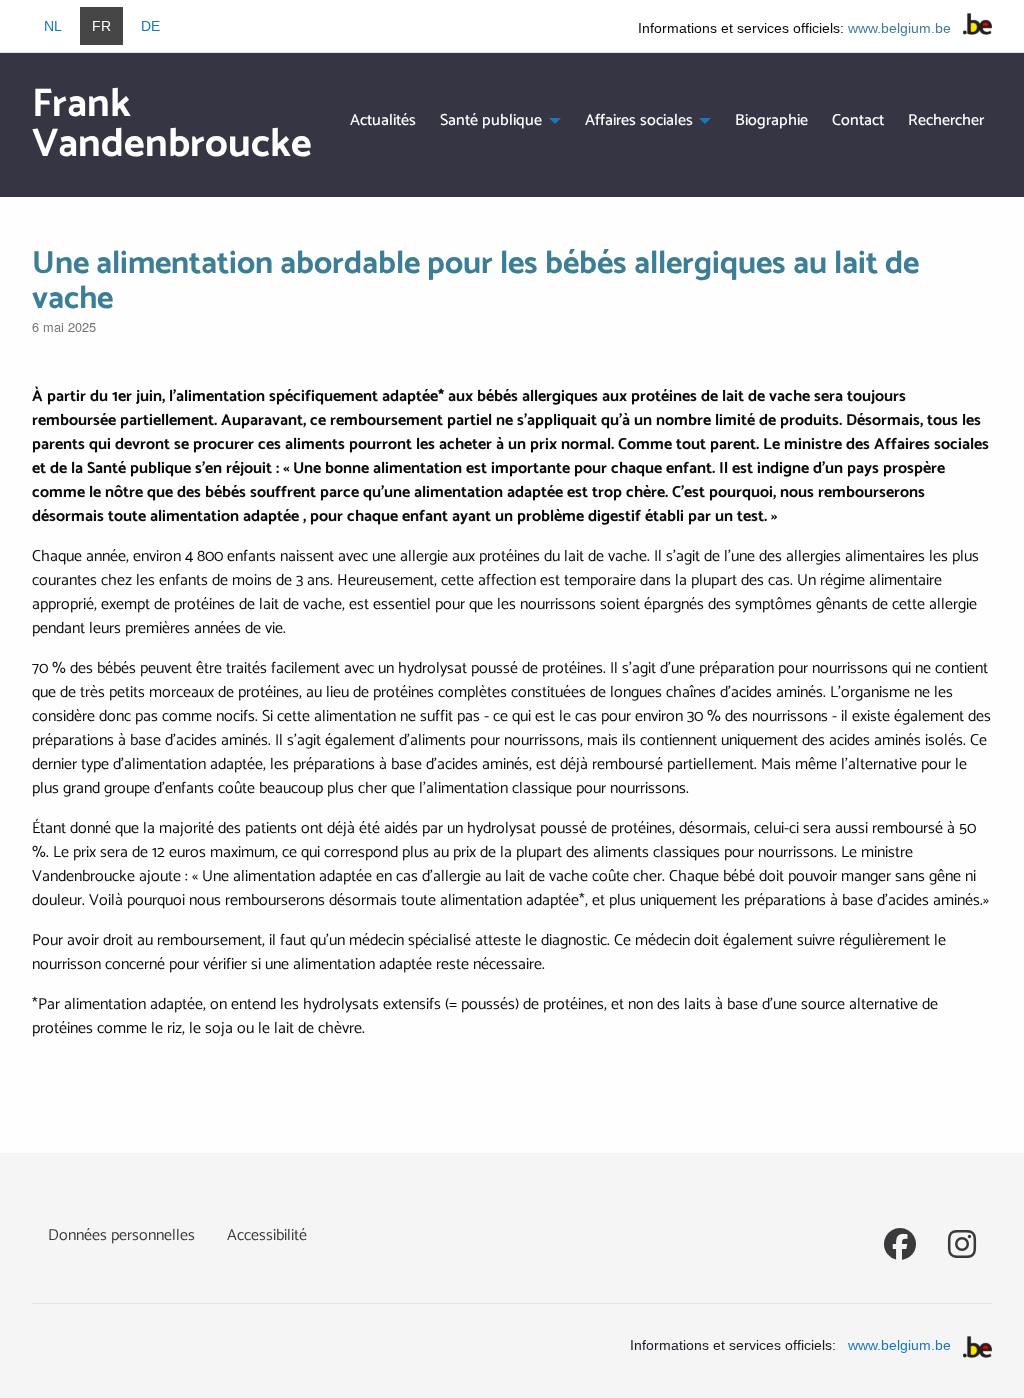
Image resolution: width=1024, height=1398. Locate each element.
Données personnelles (121, 1235)
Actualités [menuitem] (383, 120)
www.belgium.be (899, 28)
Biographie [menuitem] (771, 120)
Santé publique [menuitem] (491, 120)
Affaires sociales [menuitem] (639, 120)
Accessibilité (267, 1235)
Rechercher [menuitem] (946, 120)
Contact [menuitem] (858, 120)
